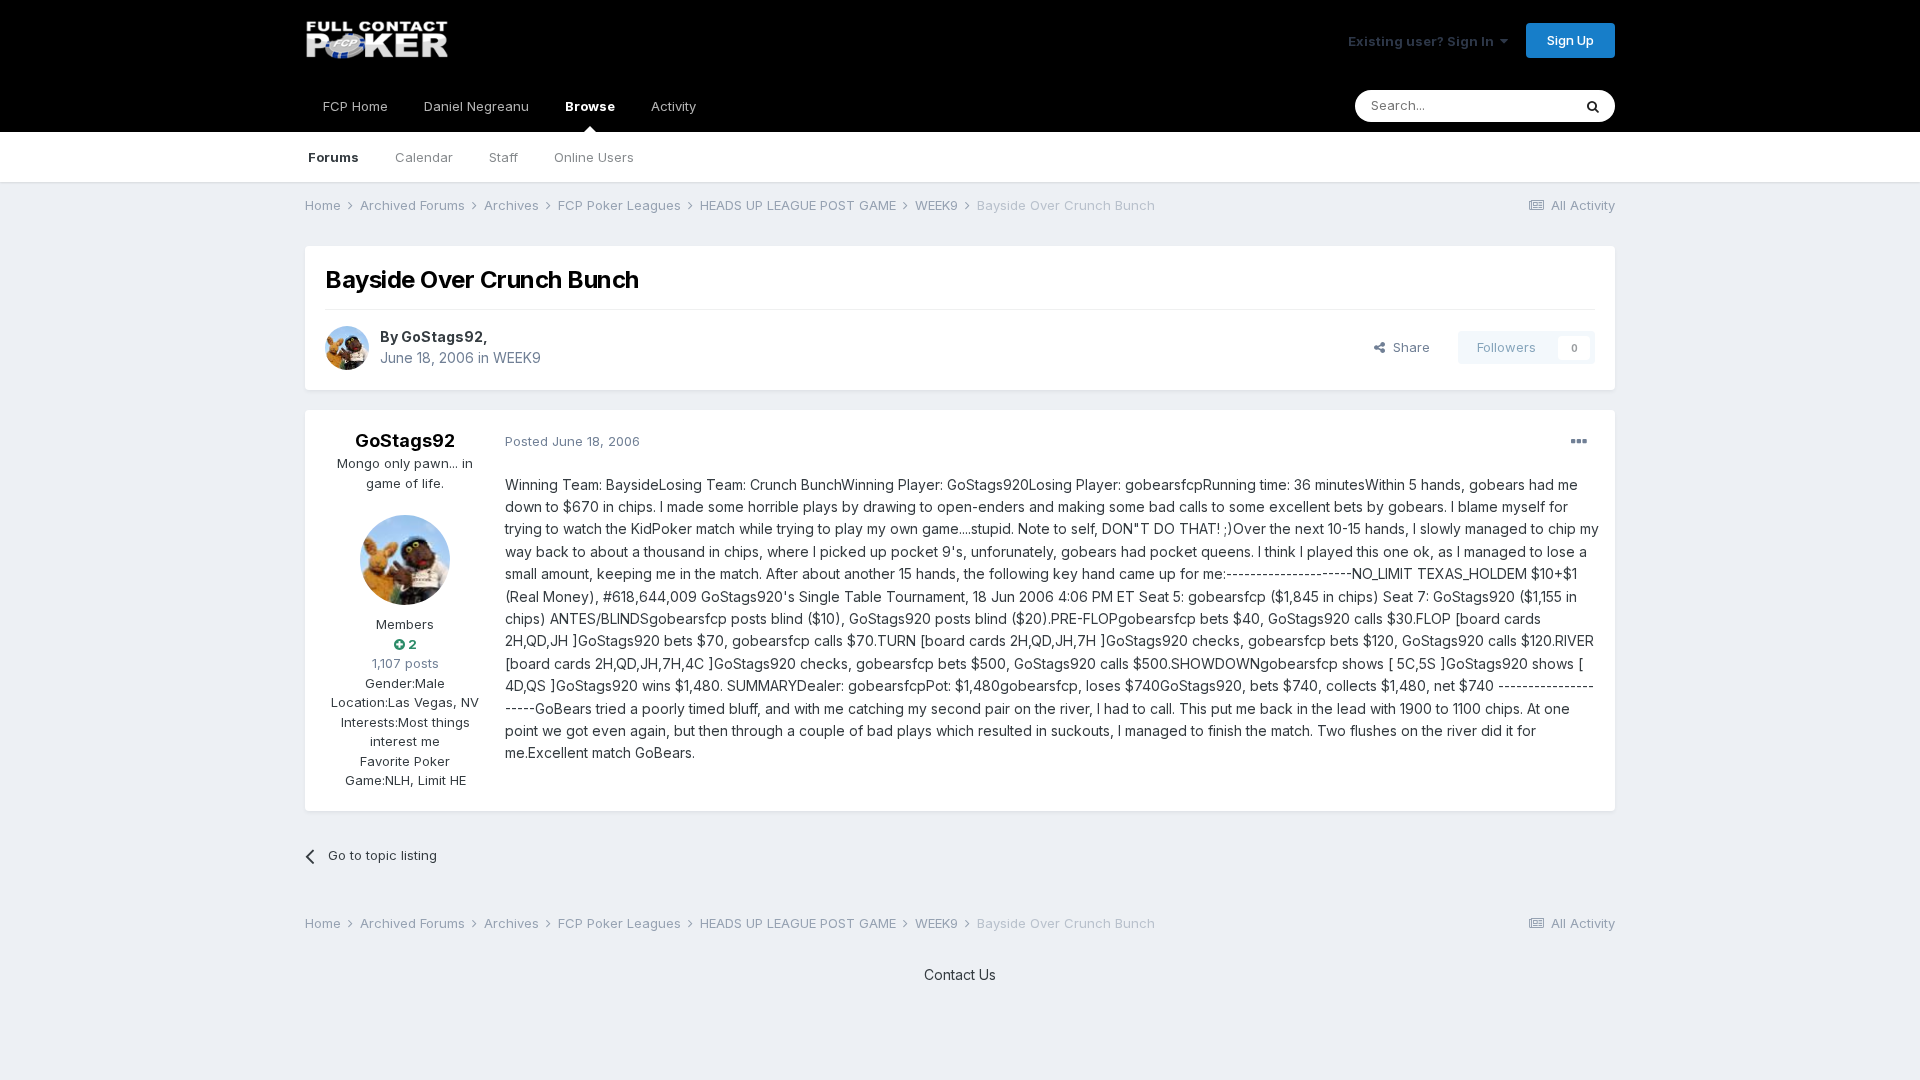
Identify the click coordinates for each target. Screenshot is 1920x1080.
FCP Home (355, 106)
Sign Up (1570, 40)
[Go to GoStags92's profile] (347, 348)
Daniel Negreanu (476, 106)
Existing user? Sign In (1424, 41)
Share (1407, 347)
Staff (503, 157)
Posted (572, 441)
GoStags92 (442, 336)
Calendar (424, 157)
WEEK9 (517, 357)
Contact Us (960, 974)
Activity (673, 106)
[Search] (1593, 106)
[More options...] (1579, 442)
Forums (333, 157)
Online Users (594, 157)
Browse (590, 106)
